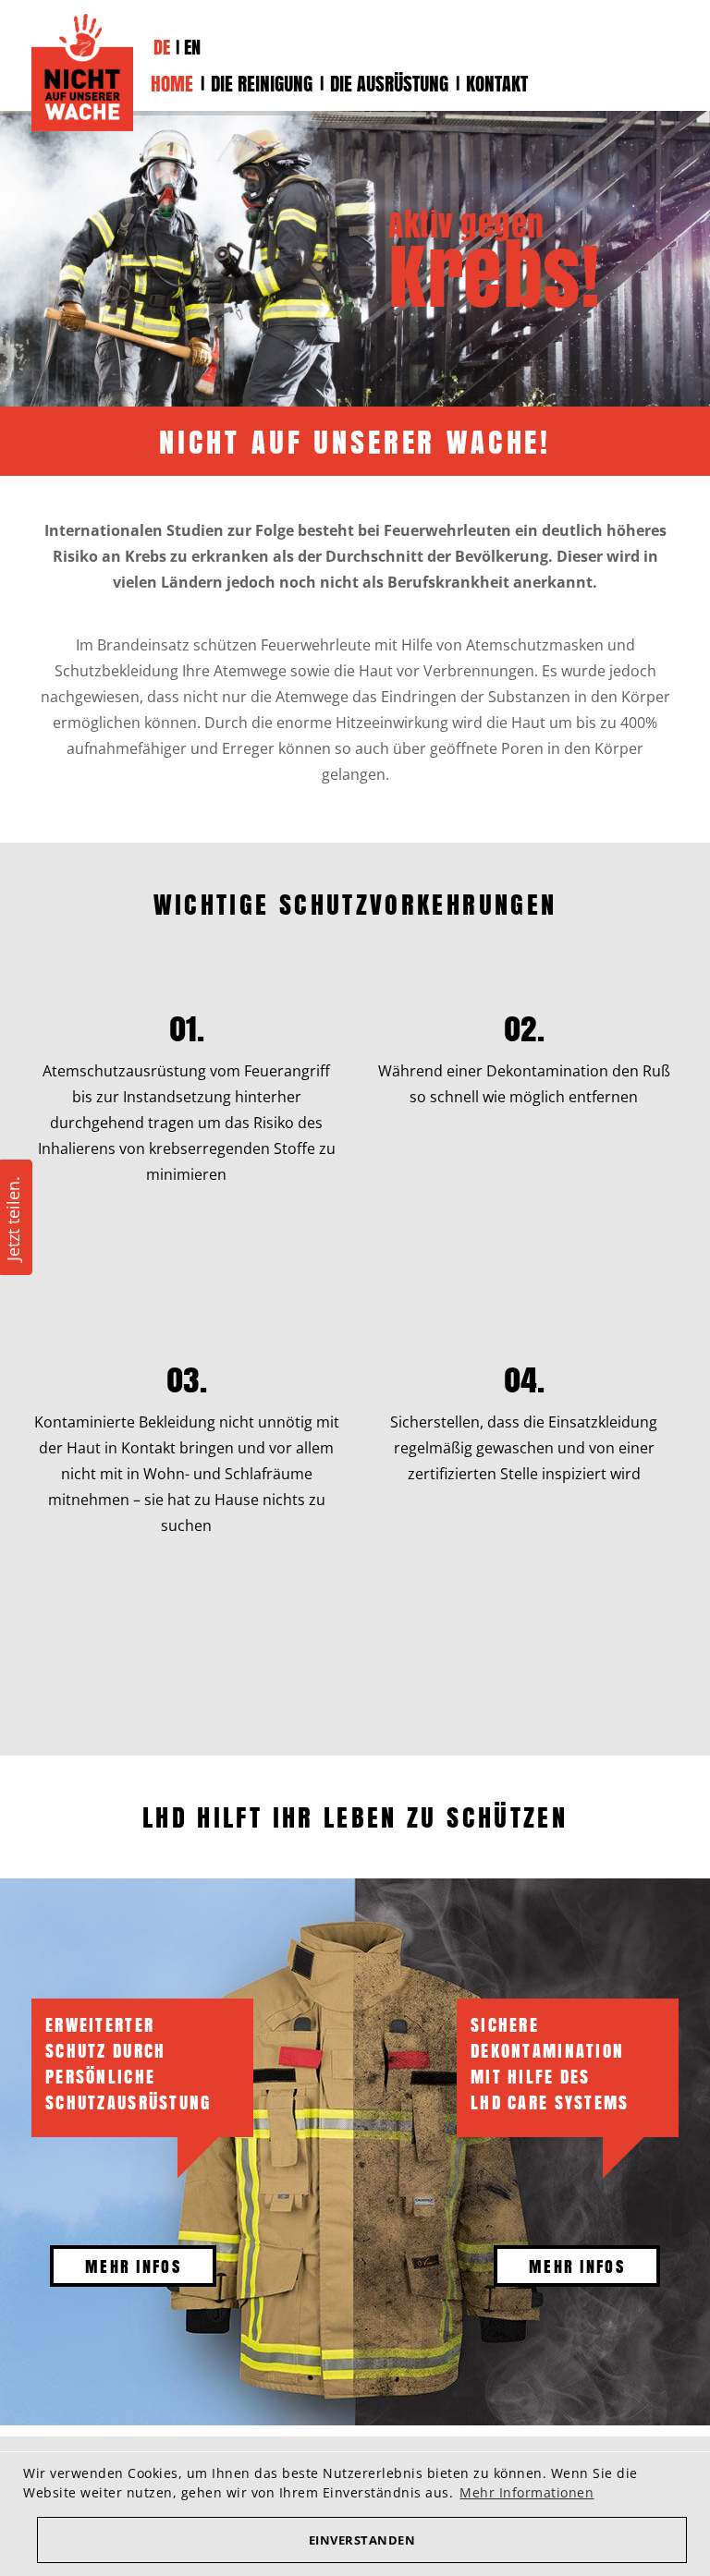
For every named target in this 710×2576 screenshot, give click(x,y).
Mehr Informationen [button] (526, 2492)
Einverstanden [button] (362, 2540)
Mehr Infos (133, 2266)
